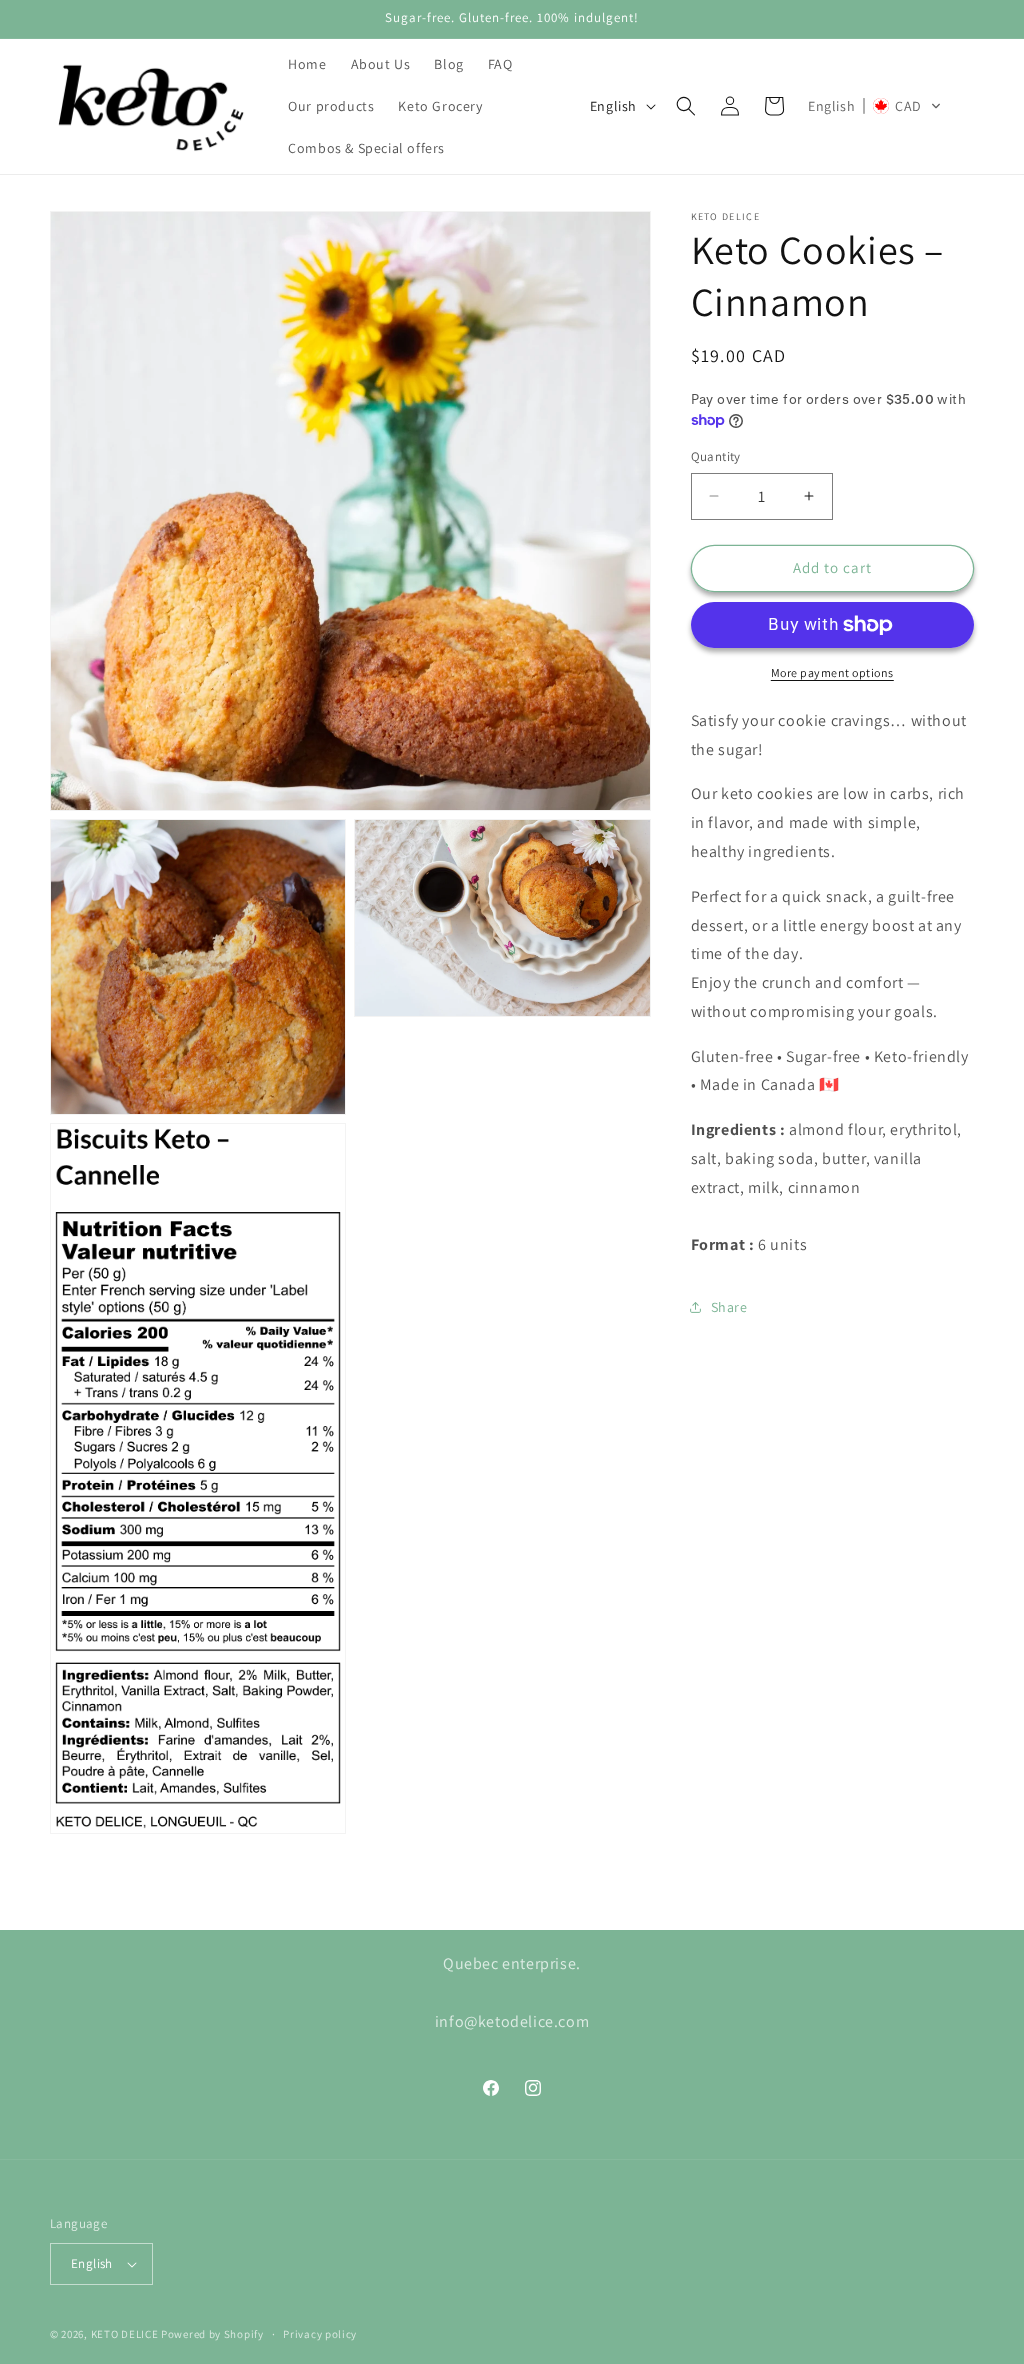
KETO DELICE (125, 2334)
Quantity (716, 456)
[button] (686, 106)
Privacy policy (320, 2334)
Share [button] (729, 1307)
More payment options (832, 672)
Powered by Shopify (212, 2334)
